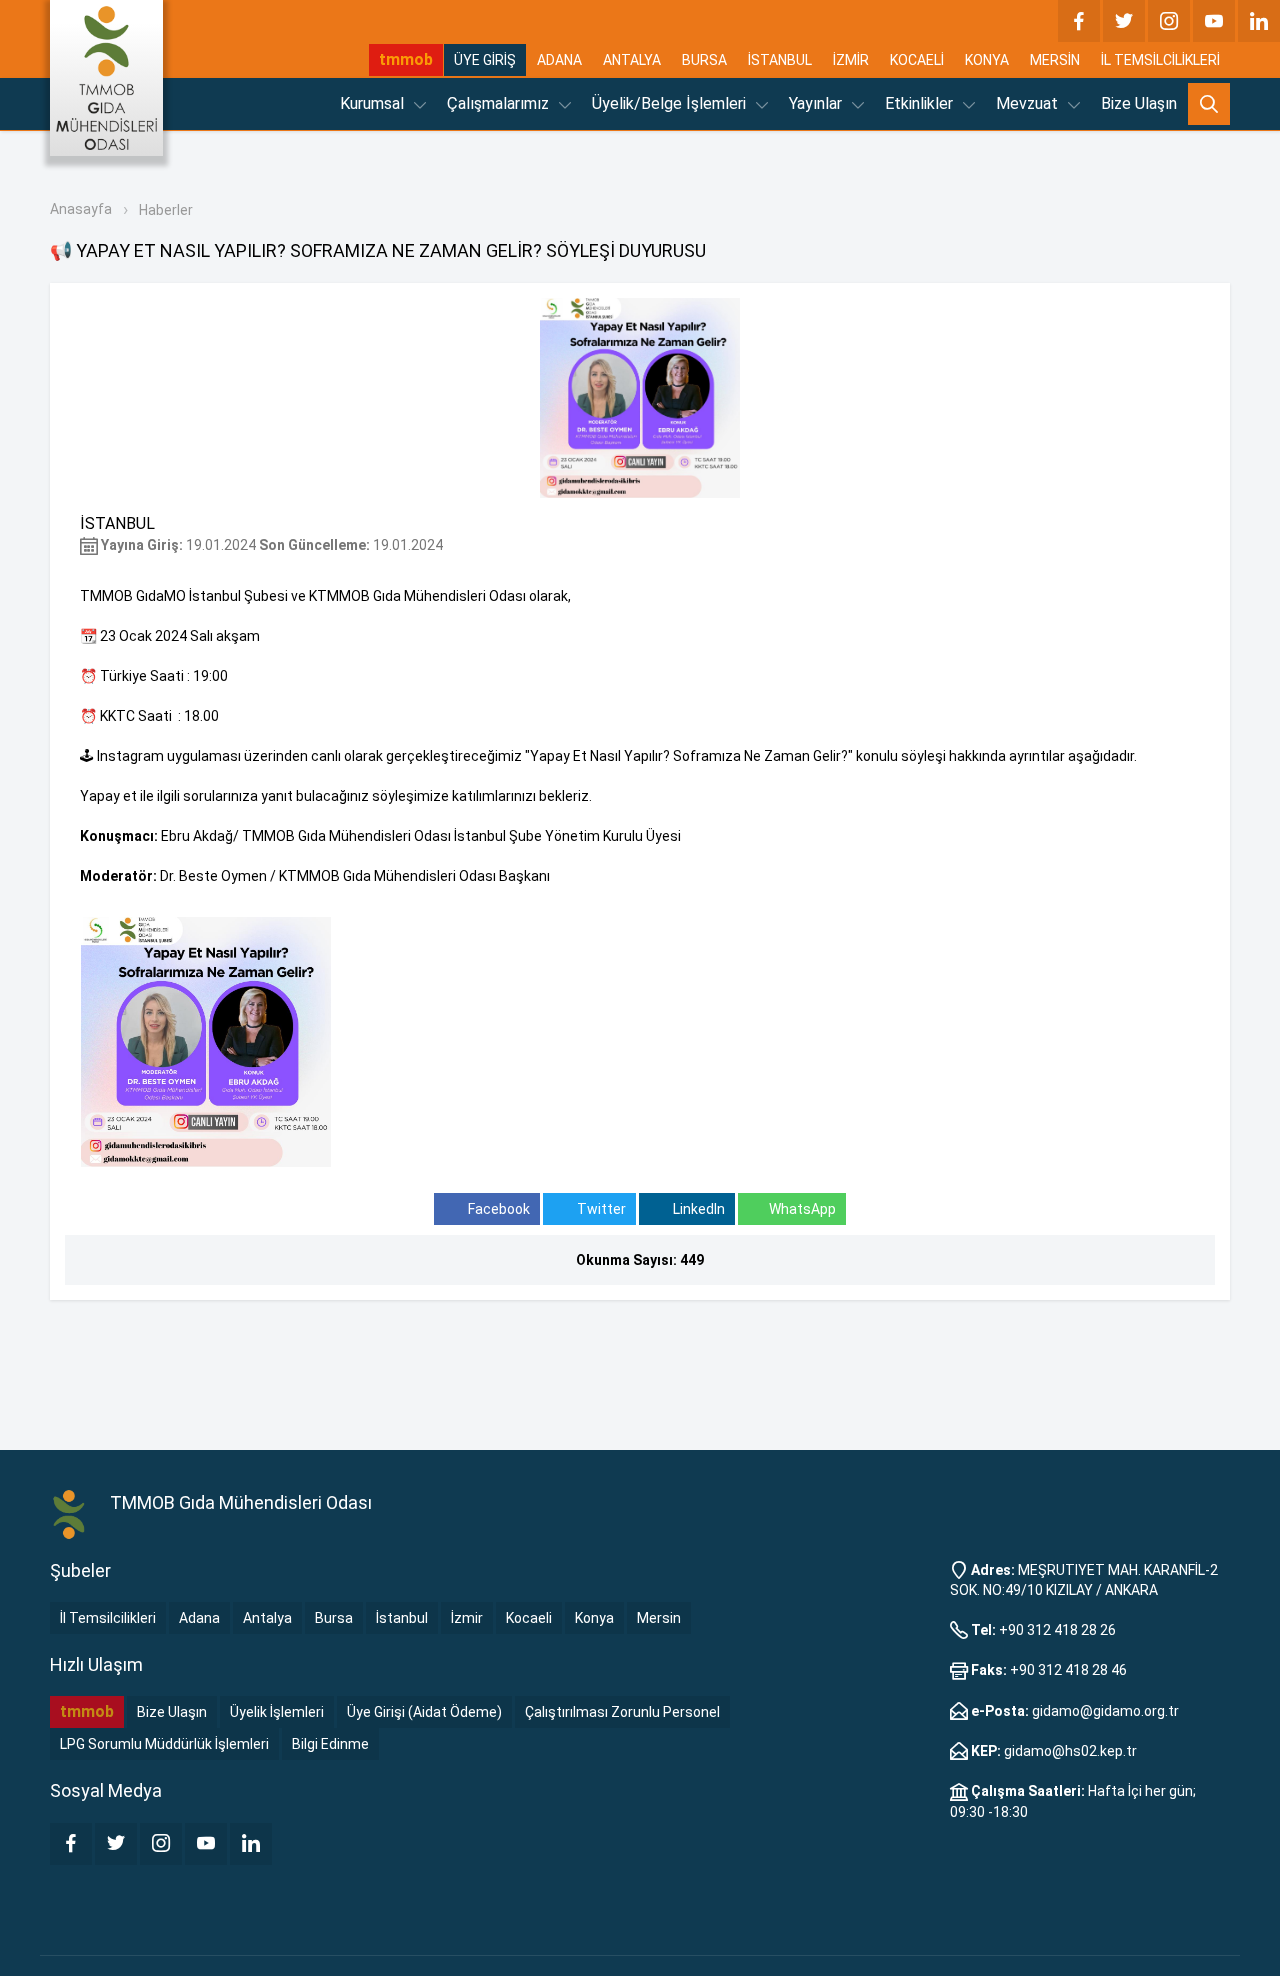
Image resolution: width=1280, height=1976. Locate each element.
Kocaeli (529, 1618)
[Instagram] (1169, 21)
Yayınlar (817, 103)
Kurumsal (374, 103)
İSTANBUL (780, 60)
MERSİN (1055, 60)
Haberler (166, 210)
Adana (199, 1618)
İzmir (467, 1618)
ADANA (559, 60)
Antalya (267, 1618)
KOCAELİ (917, 60)
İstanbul (402, 1618)
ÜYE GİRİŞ (485, 60)
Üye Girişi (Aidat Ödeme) (424, 1712)
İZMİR (851, 60)
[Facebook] (1079, 21)
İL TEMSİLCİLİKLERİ (1160, 60)
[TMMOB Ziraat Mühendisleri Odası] (70, 1515)
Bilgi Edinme (330, 1744)
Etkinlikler (921, 103)
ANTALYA (632, 60)
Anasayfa (81, 209)
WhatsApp (802, 1209)
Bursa (334, 1618)
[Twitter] (1124, 21)
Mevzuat (1029, 103)
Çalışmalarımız (500, 103)
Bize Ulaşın (1139, 103)
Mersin (659, 1618)
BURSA (704, 60)
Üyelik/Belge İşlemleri (671, 103)
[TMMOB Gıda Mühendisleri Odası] (106, 78)
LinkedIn (697, 1209)
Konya (594, 1618)
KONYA (987, 60)
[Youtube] (1214, 21)
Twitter (600, 1209)
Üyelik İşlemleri (277, 1712)
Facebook (497, 1209)
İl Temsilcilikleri (108, 1618)
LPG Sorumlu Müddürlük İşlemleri (164, 1744)
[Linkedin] (1259, 21)
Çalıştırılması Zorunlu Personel (622, 1712)
